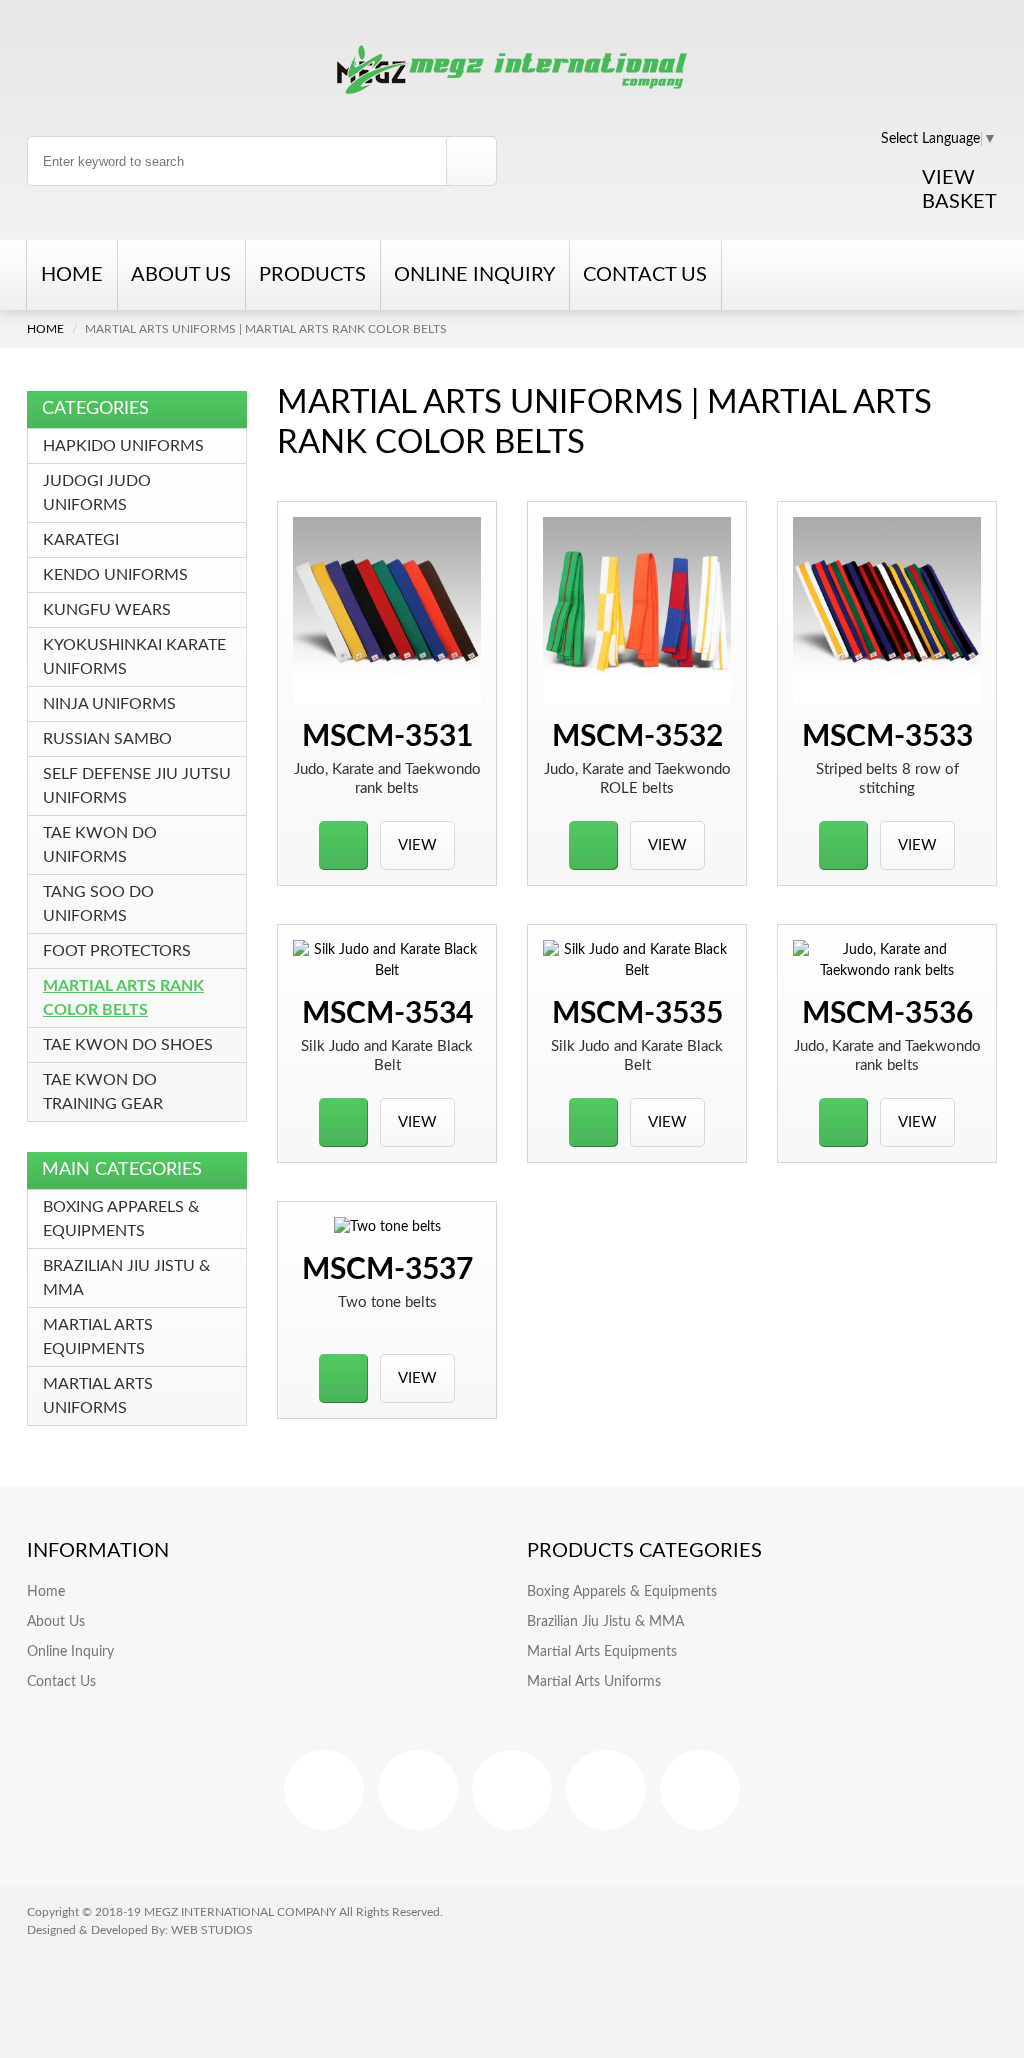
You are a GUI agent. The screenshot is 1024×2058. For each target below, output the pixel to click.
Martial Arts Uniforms (98, 1396)
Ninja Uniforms (109, 704)
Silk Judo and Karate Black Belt (387, 1056)
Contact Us (645, 275)
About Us (181, 275)
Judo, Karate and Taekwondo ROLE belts (637, 779)
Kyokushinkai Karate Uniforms (134, 657)
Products (312, 275)
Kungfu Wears (107, 610)
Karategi (81, 540)
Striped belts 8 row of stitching (887, 779)
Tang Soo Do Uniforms (98, 904)
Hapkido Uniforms (123, 446)
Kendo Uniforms (115, 575)
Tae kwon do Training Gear (103, 1092)
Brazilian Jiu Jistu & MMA (126, 1278)
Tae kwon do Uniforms (100, 845)
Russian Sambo (107, 739)
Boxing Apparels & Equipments (121, 1219)
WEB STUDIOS (212, 1930)
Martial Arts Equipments (98, 1337)
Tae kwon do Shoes (128, 1045)
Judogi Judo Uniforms (97, 493)
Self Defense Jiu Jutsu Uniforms (137, 786)
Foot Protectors (117, 951)
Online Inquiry (474, 275)
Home (72, 275)
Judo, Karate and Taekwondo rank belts (387, 779)
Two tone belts (387, 1302)
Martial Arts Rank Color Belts (123, 998)
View (417, 845)
